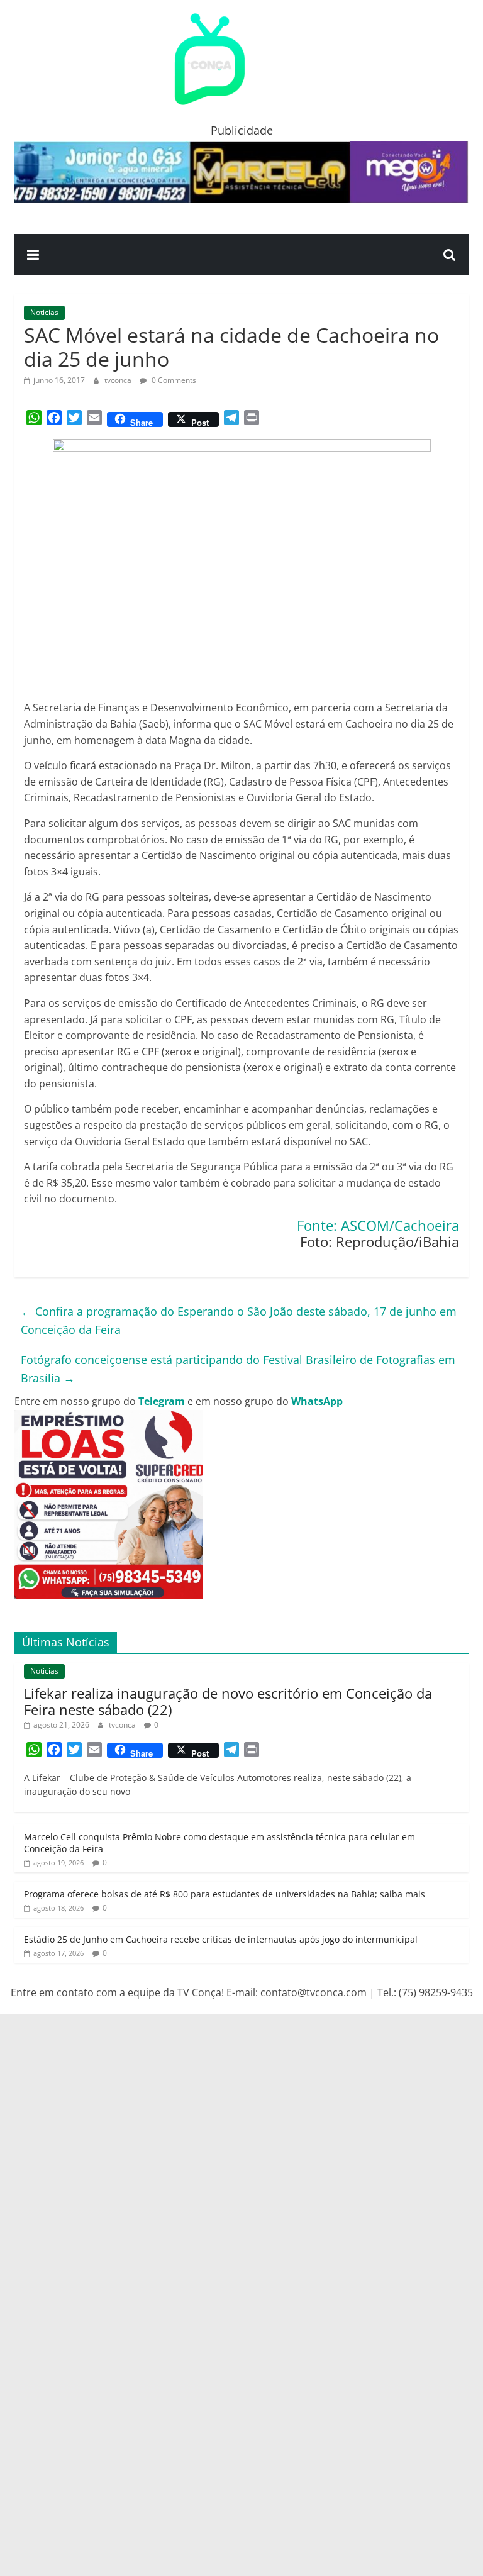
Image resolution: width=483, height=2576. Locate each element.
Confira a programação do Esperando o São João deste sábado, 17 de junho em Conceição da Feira (239, 1320)
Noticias (44, 312)
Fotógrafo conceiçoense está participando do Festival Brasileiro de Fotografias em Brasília (238, 1369)
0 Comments (173, 380)
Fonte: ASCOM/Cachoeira (378, 1225)
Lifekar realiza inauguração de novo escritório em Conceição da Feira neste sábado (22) (228, 1701)
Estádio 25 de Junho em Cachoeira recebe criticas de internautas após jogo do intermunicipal (221, 1939)
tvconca (119, 380)
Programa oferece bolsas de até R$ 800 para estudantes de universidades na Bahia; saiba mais (225, 1894)
